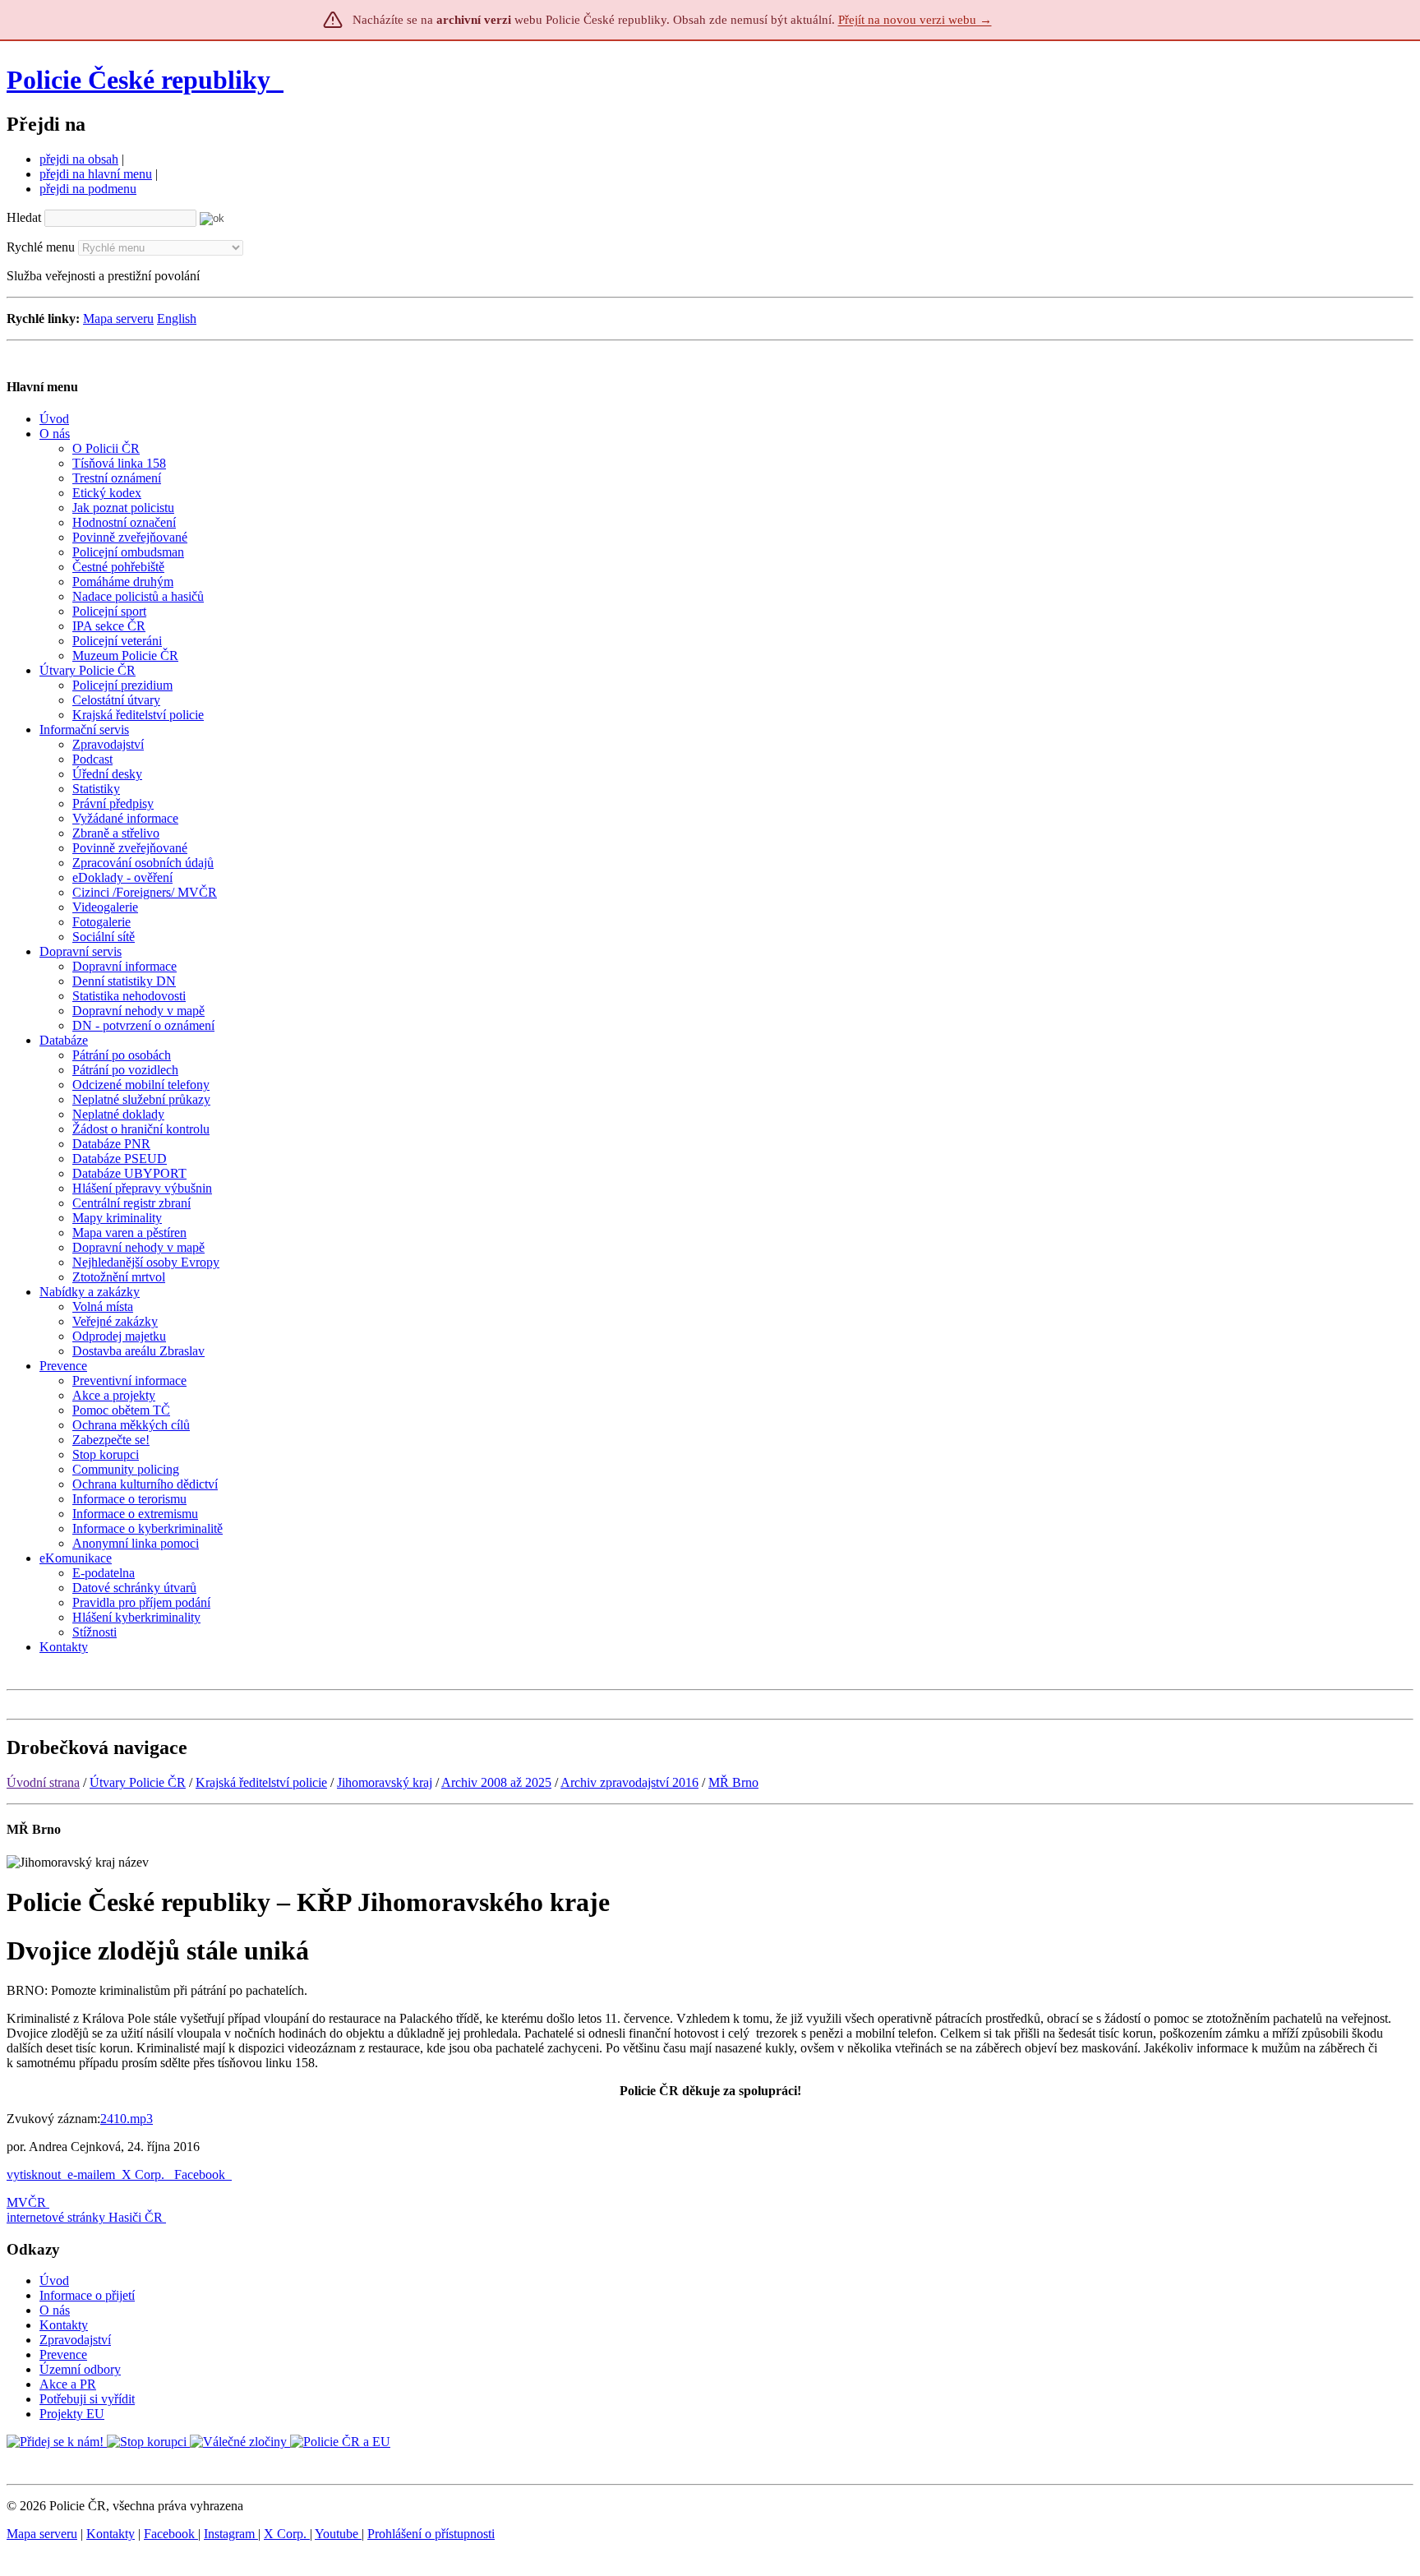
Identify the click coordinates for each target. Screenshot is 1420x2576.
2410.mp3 (127, 2119)
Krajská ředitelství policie (261, 1782)
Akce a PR (68, 2384)
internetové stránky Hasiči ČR (85, 2217)
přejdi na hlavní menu (96, 174)
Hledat (24, 217)
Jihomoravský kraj (385, 1782)
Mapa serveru (118, 319)
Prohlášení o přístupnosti (431, 2534)
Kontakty (64, 2325)
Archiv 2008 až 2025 (496, 1782)
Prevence (63, 2354)
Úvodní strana (43, 1782)
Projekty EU (72, 2414)
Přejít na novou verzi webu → (915, 20)
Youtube (338, 2534)
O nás (55, 2310)
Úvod (54, 2281)
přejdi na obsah (79, 159)
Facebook (201, 2174)
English (177, 319)
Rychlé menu (41, 247)
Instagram (231, 2534)
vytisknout (34, 2174)
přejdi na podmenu (88, 189)
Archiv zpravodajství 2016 (629, 1782)
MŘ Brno (733, 1782)
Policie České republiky (138, 80)
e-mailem (91, 2174)
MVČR (26, 2202)
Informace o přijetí (87, 2295)
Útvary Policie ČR (138, 1782)
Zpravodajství (75, 2340)
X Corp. (145, 2174)
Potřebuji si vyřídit (87, 2399)
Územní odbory (80, 2369)
